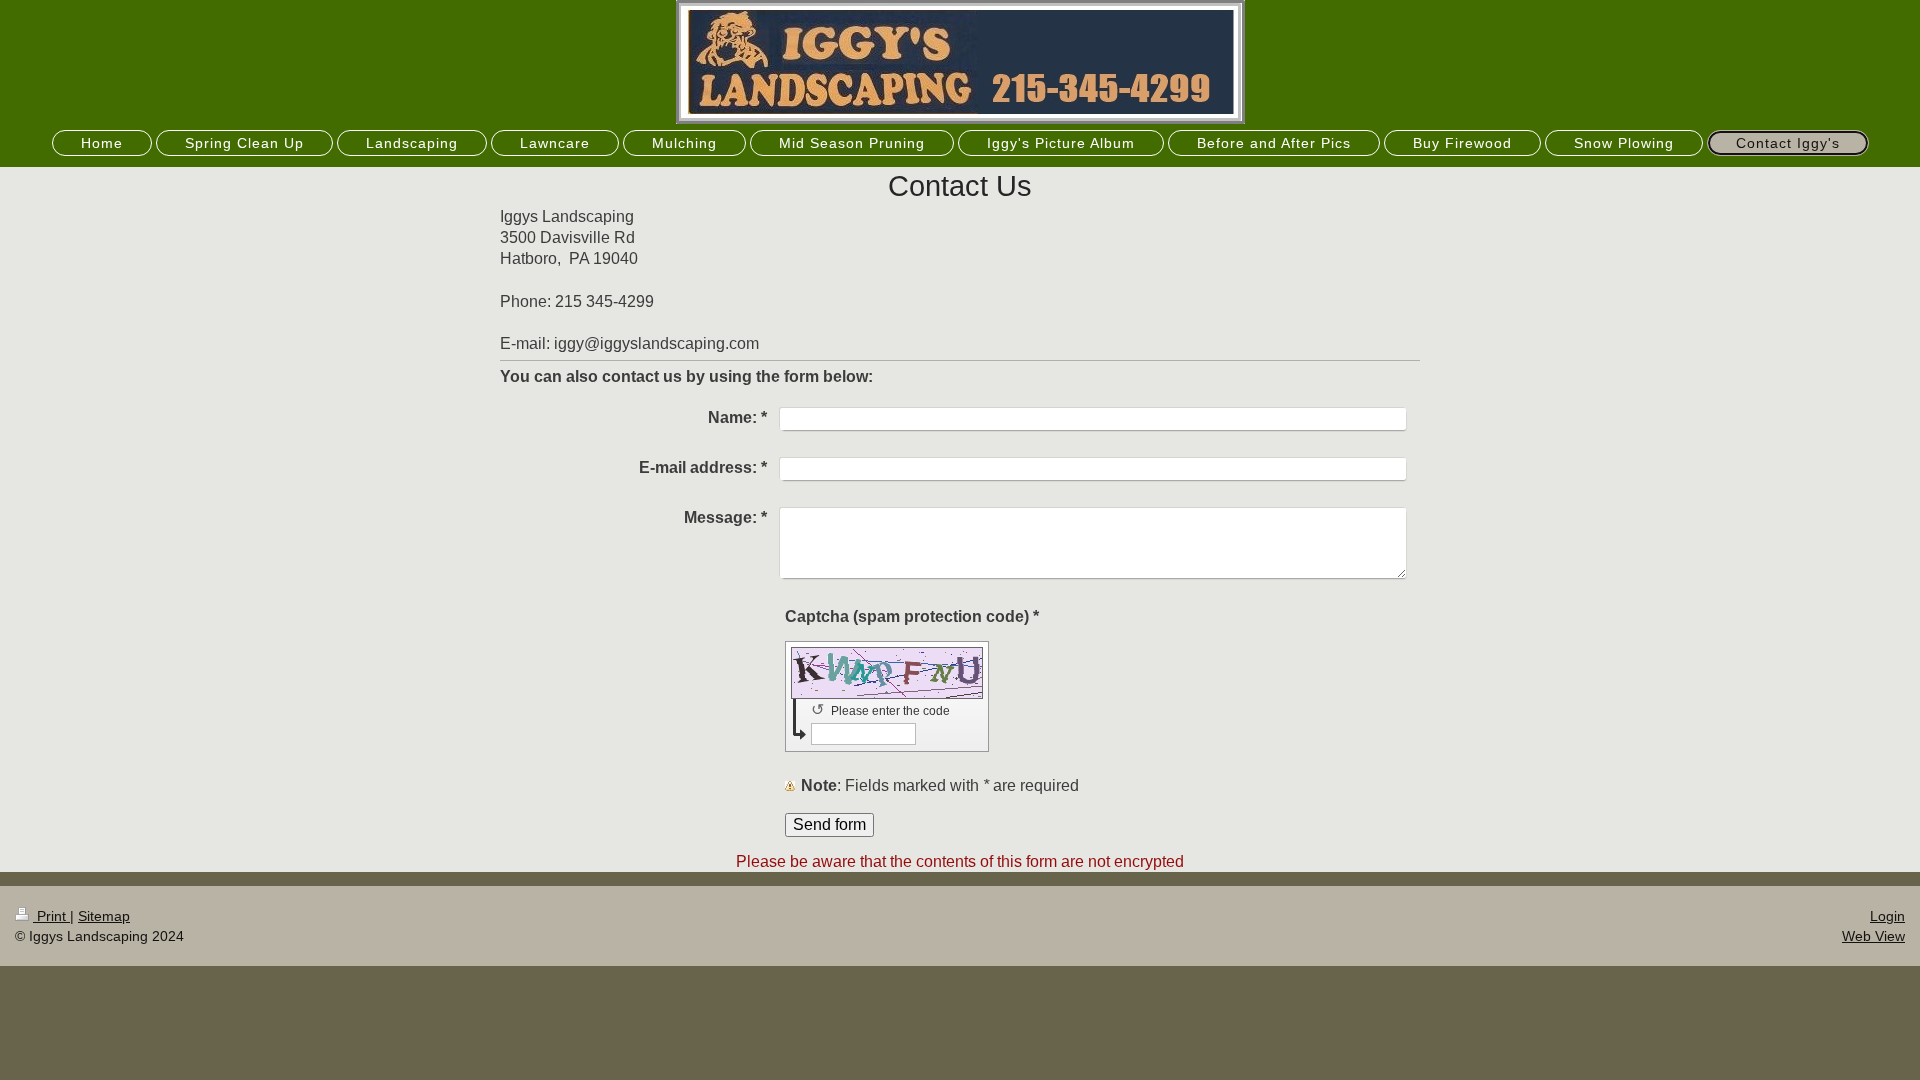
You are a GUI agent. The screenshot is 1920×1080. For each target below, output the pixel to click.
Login (1887, 916)
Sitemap (104, 916)
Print (51, 916)
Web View (1873, 936)
